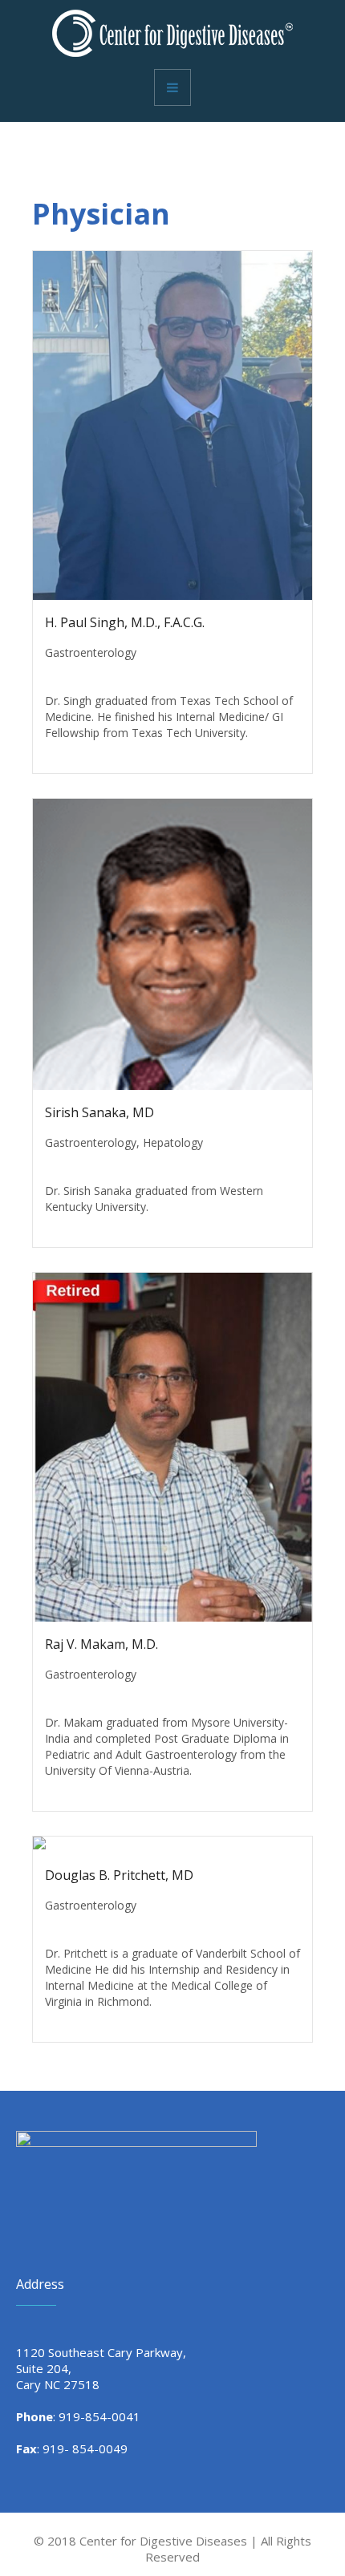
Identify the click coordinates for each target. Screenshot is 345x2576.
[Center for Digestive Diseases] (172, 33)
